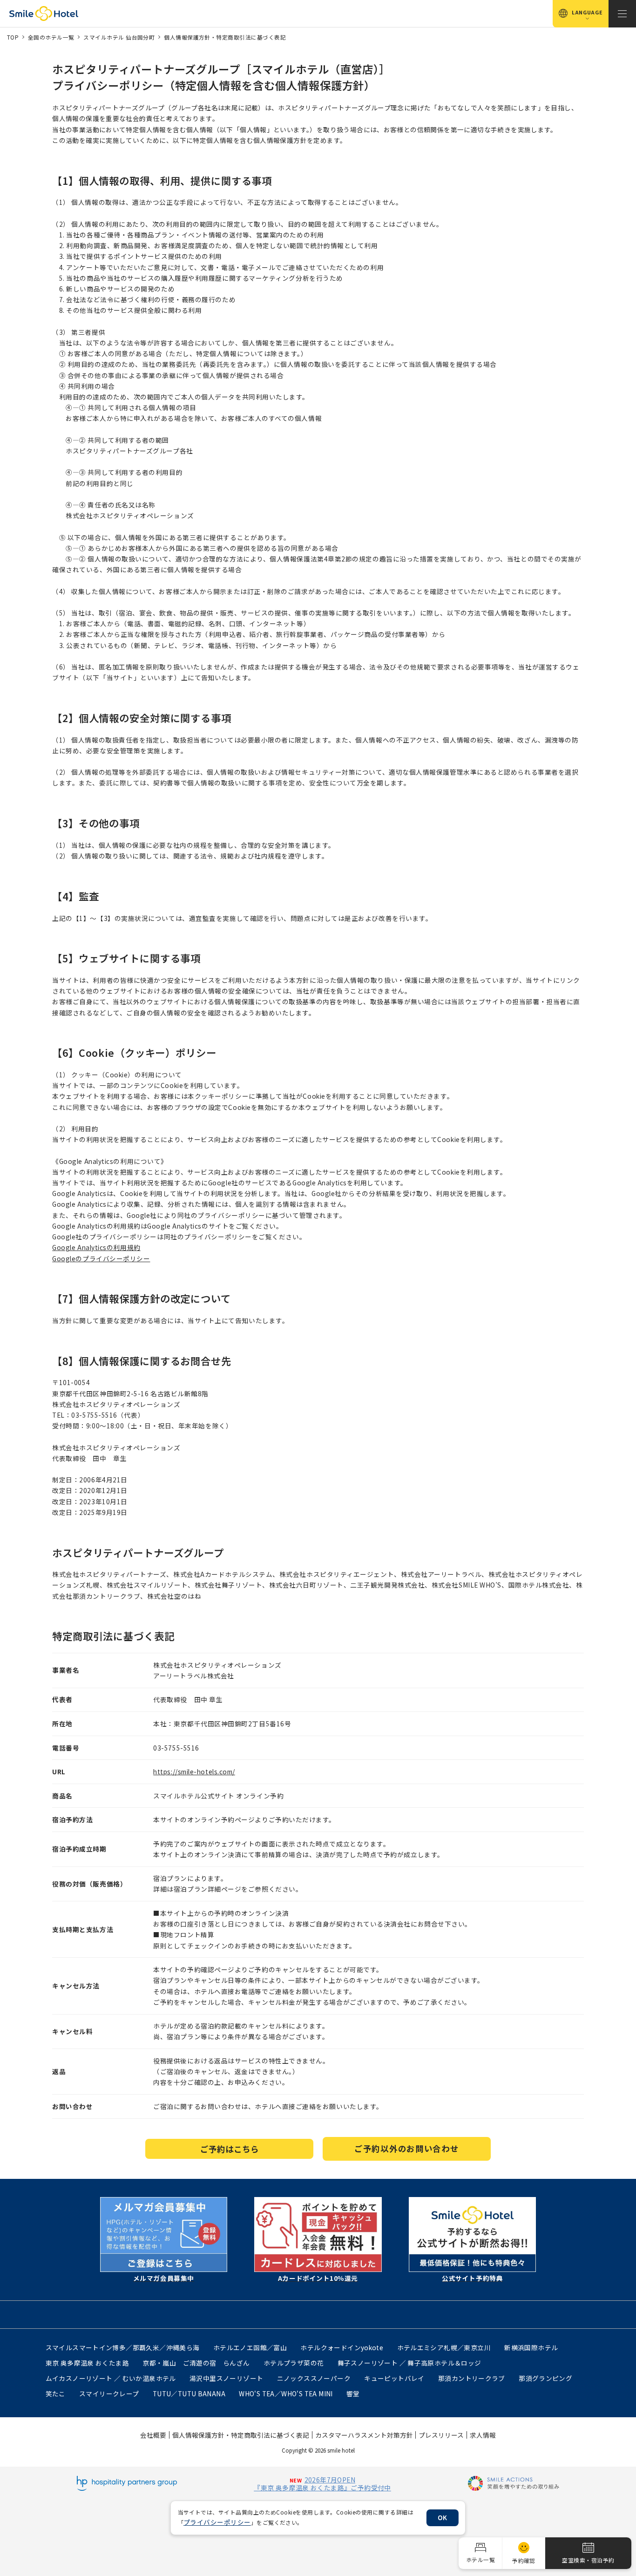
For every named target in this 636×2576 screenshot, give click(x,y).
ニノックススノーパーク (314, 2378)
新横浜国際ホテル (531, 2347)
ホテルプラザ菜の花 (294, 2363)
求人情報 (483, 2435)
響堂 (353, 2393)
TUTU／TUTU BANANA (189, 2393)
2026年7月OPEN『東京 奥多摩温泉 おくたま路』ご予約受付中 (322, 2484)
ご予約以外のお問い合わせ (406, 2148)
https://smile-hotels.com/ (194, 1771)
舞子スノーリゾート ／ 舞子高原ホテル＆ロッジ (409, 2363)
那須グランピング (545, 2378)
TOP (13, 37)
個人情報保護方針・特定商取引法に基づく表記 (225, 37)
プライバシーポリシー (217, 2522)
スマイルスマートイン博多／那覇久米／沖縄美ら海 (123, 2347)
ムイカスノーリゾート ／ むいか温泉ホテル (111, 2378)
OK (443, 2517)
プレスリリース (441, 2435)
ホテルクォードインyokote (342, 2347)
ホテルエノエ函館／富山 (250, 2347)
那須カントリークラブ (472, 2378)
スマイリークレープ (109, 2393)
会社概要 (153, 2435)
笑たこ (56, 2393)
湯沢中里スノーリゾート (226, 2378)
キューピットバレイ (394, 2378)
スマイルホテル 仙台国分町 (119, 37)
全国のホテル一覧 (51, 37)
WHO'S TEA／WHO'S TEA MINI (286, 2393)
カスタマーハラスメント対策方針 (364, 2435)
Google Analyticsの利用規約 (96, 1247)
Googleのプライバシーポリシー (101, 1258)
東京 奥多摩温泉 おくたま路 (87, 2363)
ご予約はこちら (230, 2149)
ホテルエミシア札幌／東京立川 (444, 2347)
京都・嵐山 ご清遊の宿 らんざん (196, 2363)
